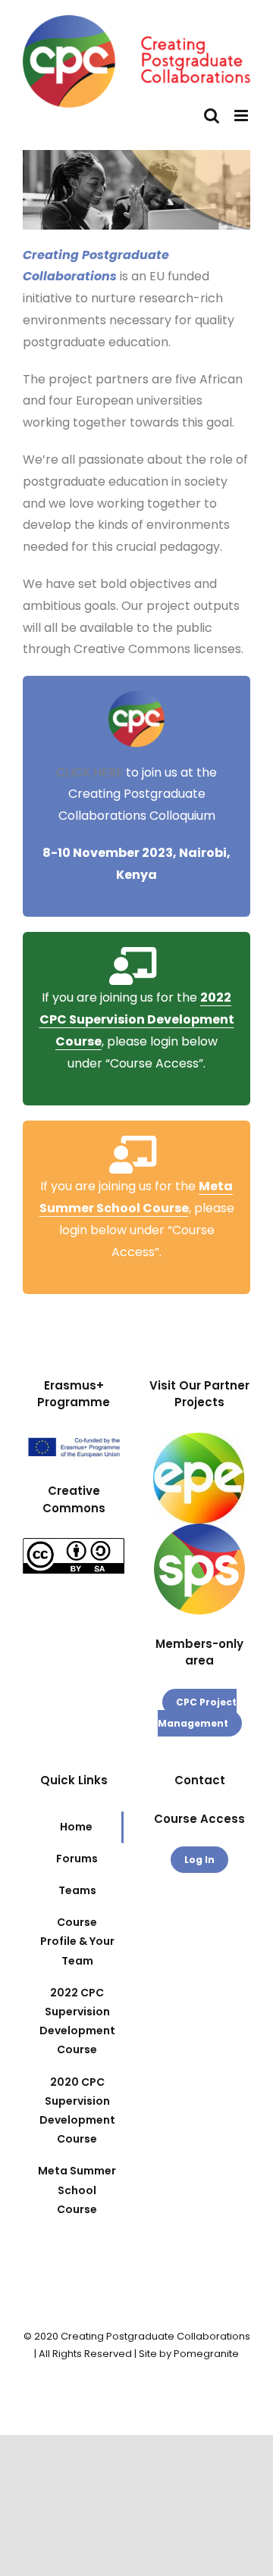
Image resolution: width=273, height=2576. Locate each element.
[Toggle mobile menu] (242, 116)
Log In (199, 1860)
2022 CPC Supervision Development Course (137, 1019)
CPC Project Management (198, 1713)
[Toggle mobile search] (212, 116)
